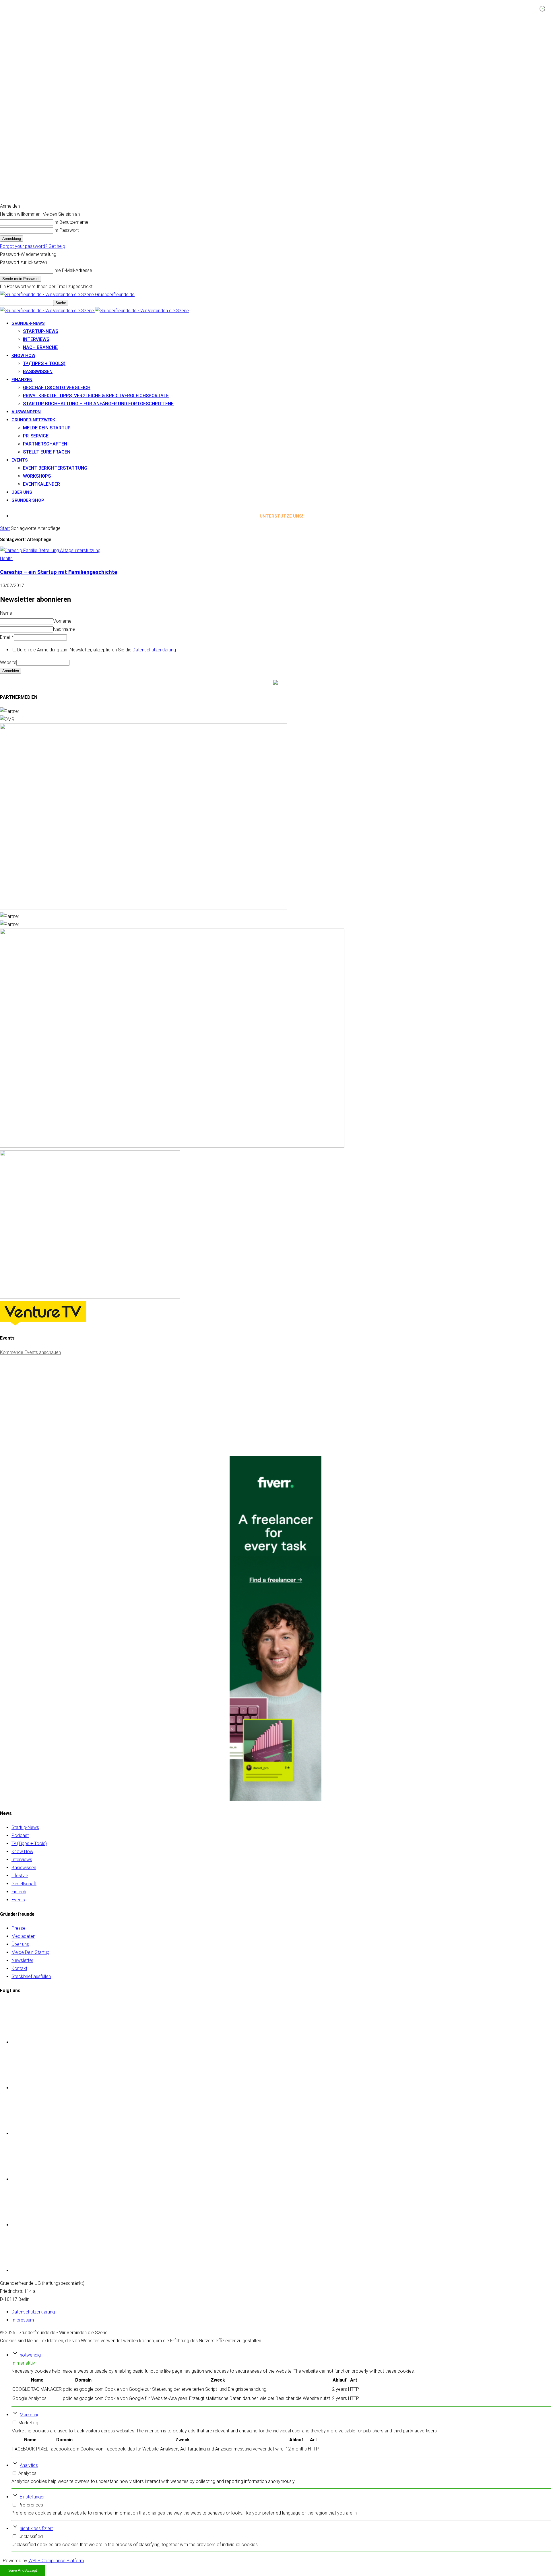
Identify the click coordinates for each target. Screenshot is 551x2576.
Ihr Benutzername (71, 222)
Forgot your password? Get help (33, 246)
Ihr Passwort (66, 230)
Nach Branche (40, 347)
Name (6, 613)
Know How (22, 1852)
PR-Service (36, 436)
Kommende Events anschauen (30, 1352)
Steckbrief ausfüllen (31, 1976)
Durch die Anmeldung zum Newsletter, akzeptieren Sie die (97, 650)
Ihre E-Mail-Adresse (73, 270)
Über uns (22, 492)
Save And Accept (23, 2570)
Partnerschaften (45, 444)
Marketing (30, 2415)
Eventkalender (41, 484)
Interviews (36, 339)
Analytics (29, 2465)
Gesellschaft (24, 1884)
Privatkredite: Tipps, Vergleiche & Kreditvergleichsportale (96, 396)
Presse (19, 1928)
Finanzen (22, 380)
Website (8, 662)
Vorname (62, 621)
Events (20, 460)
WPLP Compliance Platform (56, 2561)
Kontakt (19, 1968)
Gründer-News (28, 323)
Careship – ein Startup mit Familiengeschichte (59, 572)
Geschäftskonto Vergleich (57, 388)
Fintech (19, 1892)
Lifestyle (20, 1876)
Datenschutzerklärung (154, 650)
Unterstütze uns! (281, 516)
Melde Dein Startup (47, 428)
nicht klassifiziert (36, 2528)
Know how (23, 356)
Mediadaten (23, 1936)
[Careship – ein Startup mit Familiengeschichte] (50, 550)
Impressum (23, 2320)
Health (6, 558)
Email (7, 637)
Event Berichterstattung (55, 468)
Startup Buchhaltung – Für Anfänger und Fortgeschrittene (98, 404)
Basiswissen (38, 372)
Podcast (20, 1835)
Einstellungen (33, 2497)
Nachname (64, 629)
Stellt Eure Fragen (47, 452)
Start (5, 528)
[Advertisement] (43, 1413)
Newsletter (22, 1960)
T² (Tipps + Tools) (44, 363)
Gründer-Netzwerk (33, 420)
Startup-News (41, 331)
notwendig (30, 2355)
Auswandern (26, 412)
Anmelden (11, 671)
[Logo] (47, 311)
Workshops (37, 476)
